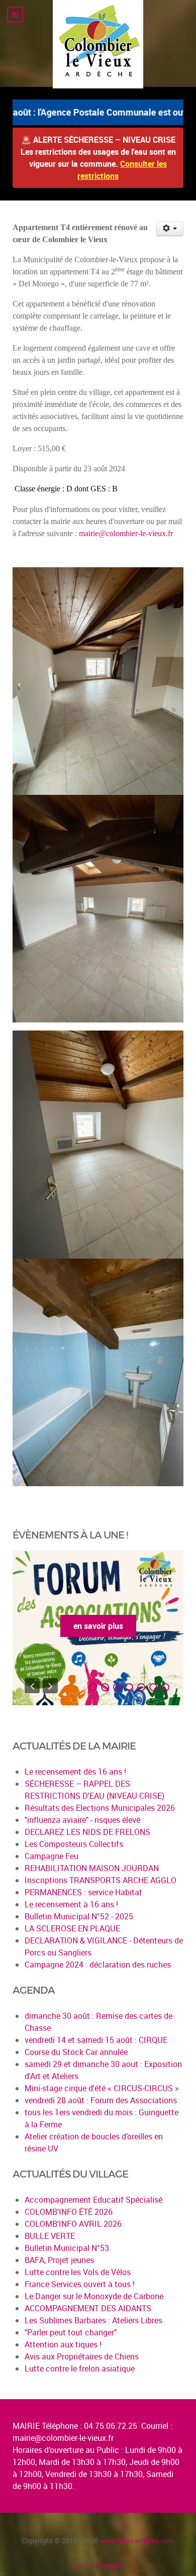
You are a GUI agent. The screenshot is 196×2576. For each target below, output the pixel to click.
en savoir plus (132, 1626)
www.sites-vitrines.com (137, 2541)
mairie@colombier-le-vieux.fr (126, 533)
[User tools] (170, 229)
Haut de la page (98, 2565)
